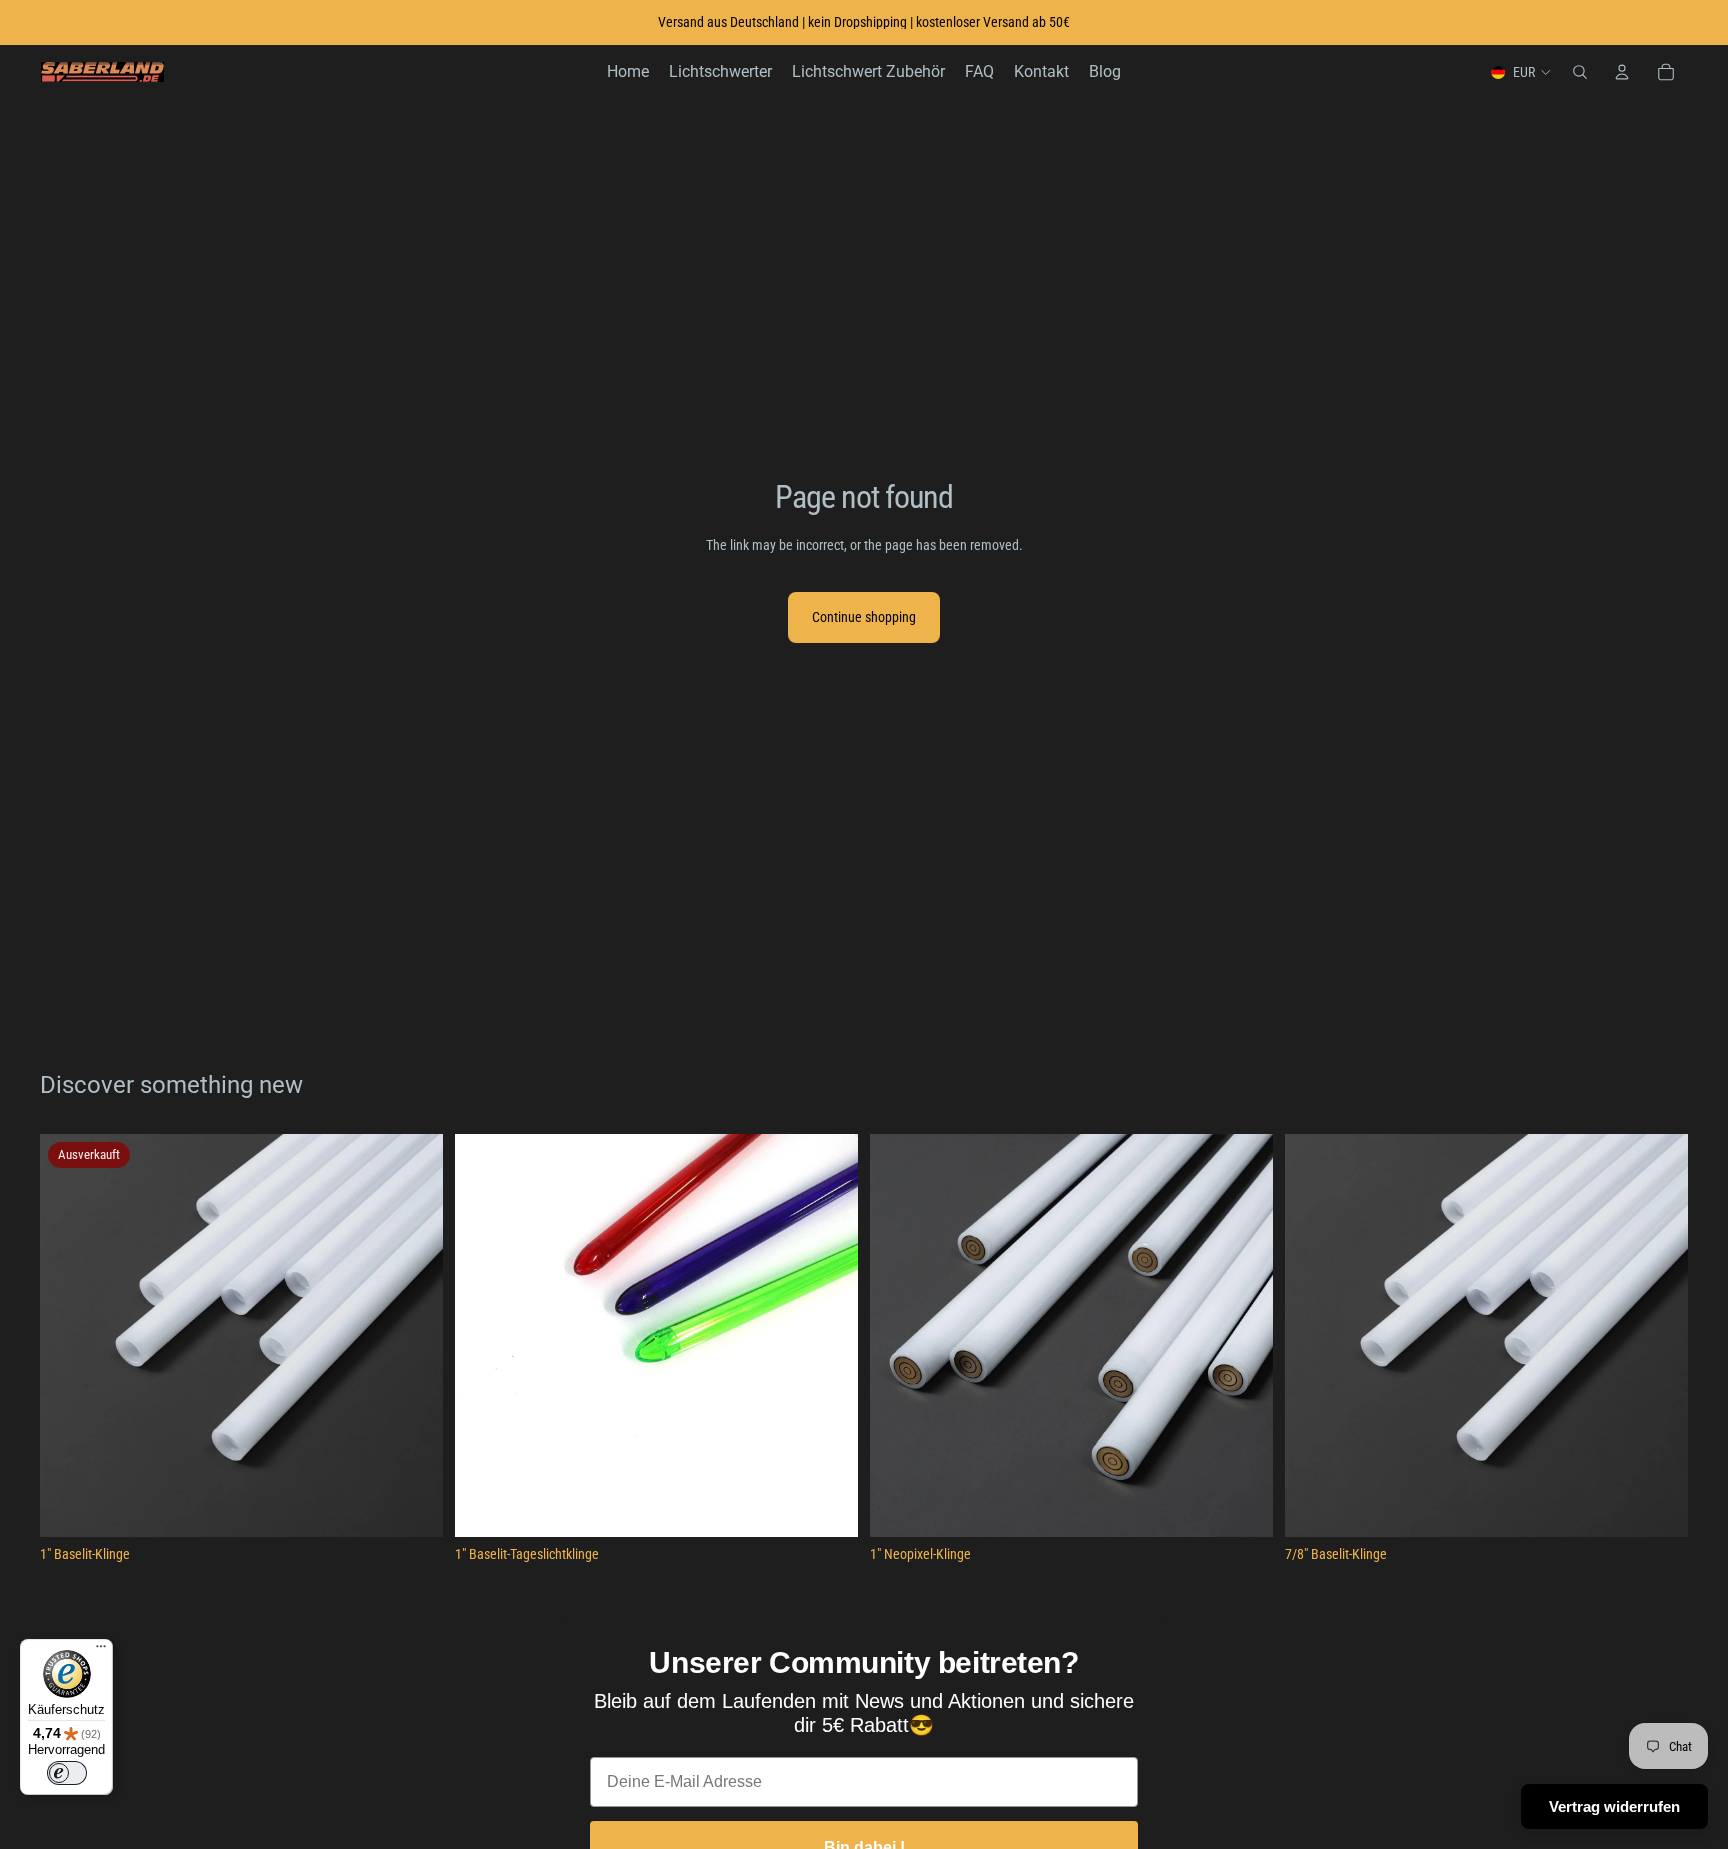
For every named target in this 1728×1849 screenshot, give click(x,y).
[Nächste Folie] (413, 1335)
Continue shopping (864, 617)
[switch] (67, 1773)
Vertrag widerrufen (1614, 1806)
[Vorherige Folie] (70, 1335)
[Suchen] (1580, 72)
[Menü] (101, 1651)
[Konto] (1622, 72)
